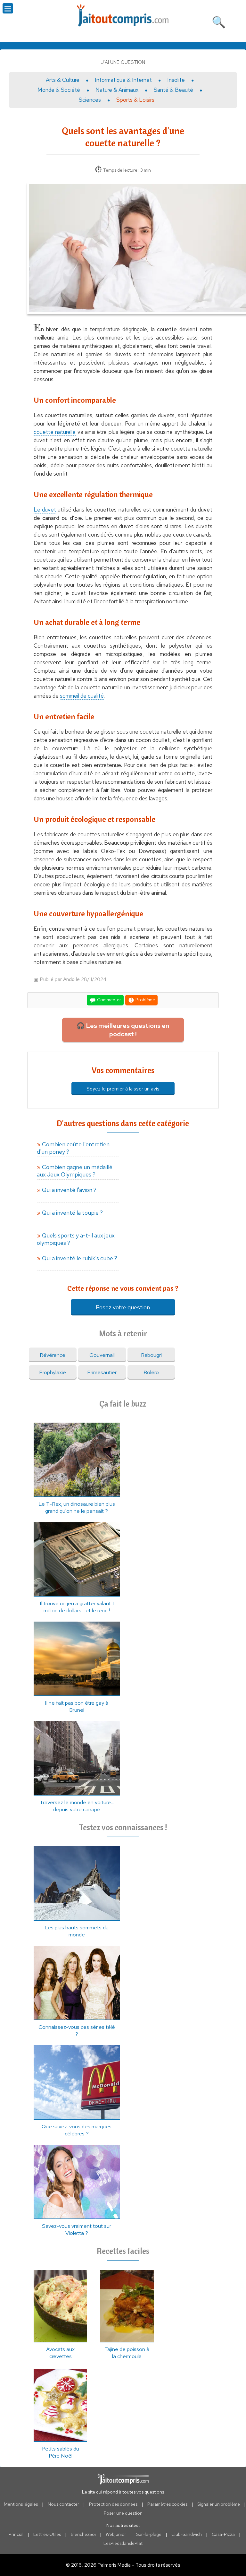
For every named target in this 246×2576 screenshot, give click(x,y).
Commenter (109, 1000)
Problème (145, 1000)
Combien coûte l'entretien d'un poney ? (73, 1148)
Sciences (90, 100)
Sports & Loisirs (135, 100)
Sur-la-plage (149, 2534)
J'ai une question (123, 62)
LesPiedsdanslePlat (123, 2543)
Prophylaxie (53, 1372)
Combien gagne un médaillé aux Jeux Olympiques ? (75, 1171)
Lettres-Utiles (47, 2534)
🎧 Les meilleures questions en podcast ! (123, 1030)
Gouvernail (102, 1355)
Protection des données (113, 2504)
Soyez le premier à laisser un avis (123, 1089)
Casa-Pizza (223, 2534)
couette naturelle (55, 432)
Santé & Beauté (173, 90)
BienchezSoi (83, 2534)
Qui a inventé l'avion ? (69, 1190)
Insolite (176, 80)
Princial (16, 2534)
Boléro (151, 1372)
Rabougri (151, 1355)
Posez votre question (123, 1307)
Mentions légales (21, 2504)
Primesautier (102, 1372)
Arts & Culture (63, 80)
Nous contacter (63, 2504)
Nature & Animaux (117, 90)
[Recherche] (219, 21)
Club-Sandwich (187, 2534)
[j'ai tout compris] (123, 16)
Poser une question (123, 2513)
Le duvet (45, 510)
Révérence (53, 1355)
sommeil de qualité (82, 696)
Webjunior (116, 2534)
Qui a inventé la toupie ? (72, 1213)
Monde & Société (59, 90)
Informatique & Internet (123, 80)
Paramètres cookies (167, 2504)
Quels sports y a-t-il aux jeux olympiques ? (76, 1239)
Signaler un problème (219, 2504)
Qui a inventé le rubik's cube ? (80, 1258)
